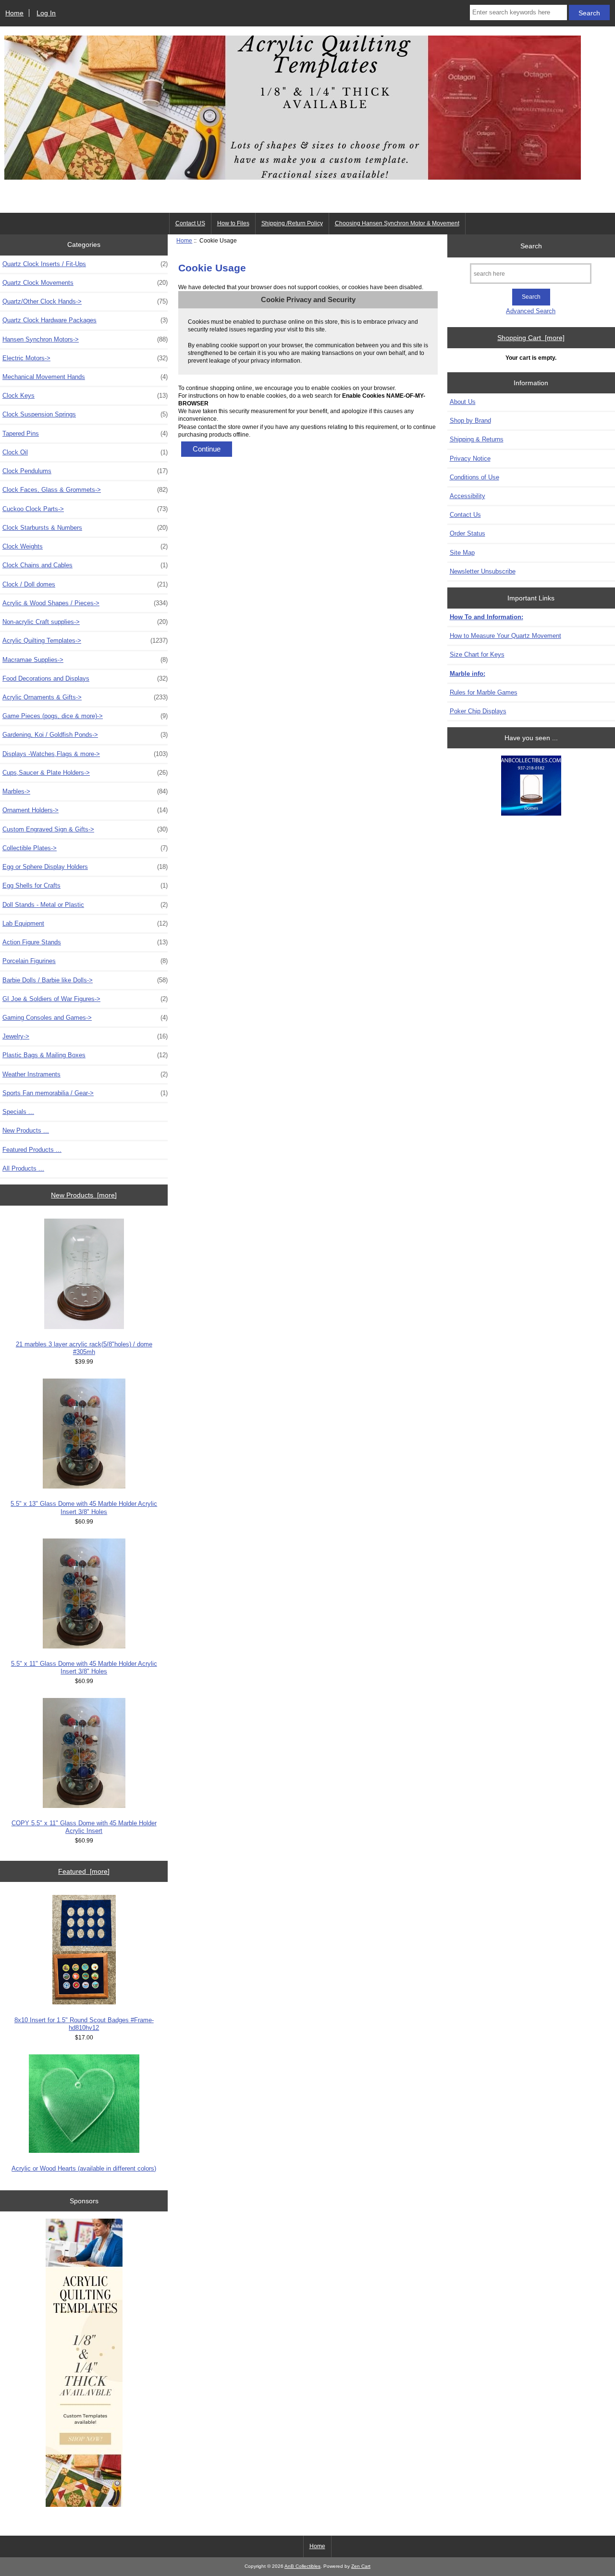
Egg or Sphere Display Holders (85, 867)
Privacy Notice (470, 458)
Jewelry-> (85, 1036)
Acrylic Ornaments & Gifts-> (85, 697)
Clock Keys (85, 396)
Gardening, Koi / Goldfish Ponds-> (85, 735)
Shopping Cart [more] (531, 338)
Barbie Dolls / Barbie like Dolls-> (85, 980)
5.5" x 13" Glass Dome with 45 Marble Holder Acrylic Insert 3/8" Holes (84, 1508)
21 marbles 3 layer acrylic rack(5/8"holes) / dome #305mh (84, 1348)
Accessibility (467, 496)
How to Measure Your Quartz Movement (505, 636)
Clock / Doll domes (85, 584)
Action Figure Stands (85, 942)
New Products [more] (84, 1195)
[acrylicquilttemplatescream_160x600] (84, 2364)
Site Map (462, 553)
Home (14, 13)
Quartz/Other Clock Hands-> (85, 301)
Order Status (467, 533)
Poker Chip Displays (478, 711)
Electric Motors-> (85, 358)
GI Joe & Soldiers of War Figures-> (85, 999)
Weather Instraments (85, 1074)
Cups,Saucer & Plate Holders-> (85, 773)
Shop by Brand (470, 421)
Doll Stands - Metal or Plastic (85, 905)
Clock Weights (85, 546)
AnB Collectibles (302, 2566)
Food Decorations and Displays (85, 678)
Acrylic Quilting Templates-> (85, 641)
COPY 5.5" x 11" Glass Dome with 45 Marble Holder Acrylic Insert (84, 1827)
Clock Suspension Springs (85, 414)
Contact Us (465, 515)
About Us (463, 402)
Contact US (190, 223)
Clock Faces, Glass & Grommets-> (85, 490)
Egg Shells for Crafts (85, 885)
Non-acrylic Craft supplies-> (85, 622)
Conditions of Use (474, 477)
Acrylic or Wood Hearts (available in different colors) (84, 2168)
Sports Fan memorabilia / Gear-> (85, 1093)
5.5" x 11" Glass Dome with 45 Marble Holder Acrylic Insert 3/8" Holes (84, 1667)
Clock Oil (85, 452)
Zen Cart (361, 2566)
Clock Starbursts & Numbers (85, 528)
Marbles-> (85, 791)
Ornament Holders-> (85, 810)
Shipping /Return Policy (292, 223)
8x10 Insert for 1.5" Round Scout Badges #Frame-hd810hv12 (84, 2024)
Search (531, 245)
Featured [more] (84, 1871)
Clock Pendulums (85, 471)
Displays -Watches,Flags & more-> (85, 754)
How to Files (233, 223)
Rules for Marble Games (484, 692)
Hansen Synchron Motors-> (85, 339)
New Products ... (26, 1130)
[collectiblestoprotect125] (531, 787)
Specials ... (18, 1112)
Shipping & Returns (477, 439)
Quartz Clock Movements (85, 283)
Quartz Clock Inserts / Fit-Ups (85, 264)
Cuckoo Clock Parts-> (85, 509)
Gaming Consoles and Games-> (85, 1018)
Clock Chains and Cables (85, 565)
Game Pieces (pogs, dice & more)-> (85, 716)
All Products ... (23, 1168)
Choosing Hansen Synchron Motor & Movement (397, 223)
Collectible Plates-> (85, 848)
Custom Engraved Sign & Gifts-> (85, 829)
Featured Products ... (32, 1150)
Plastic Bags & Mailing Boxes (85, 1055)
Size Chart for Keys (477, 654)
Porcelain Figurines (85, 961)
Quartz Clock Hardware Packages (85, 320)
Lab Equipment (85, 923)
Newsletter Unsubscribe (483, 571)
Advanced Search (531, 311)
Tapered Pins (85, 433)
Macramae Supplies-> (85, 660)
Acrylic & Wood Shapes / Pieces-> (85, 603)
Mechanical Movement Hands (85, 377)
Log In (46, 13)
